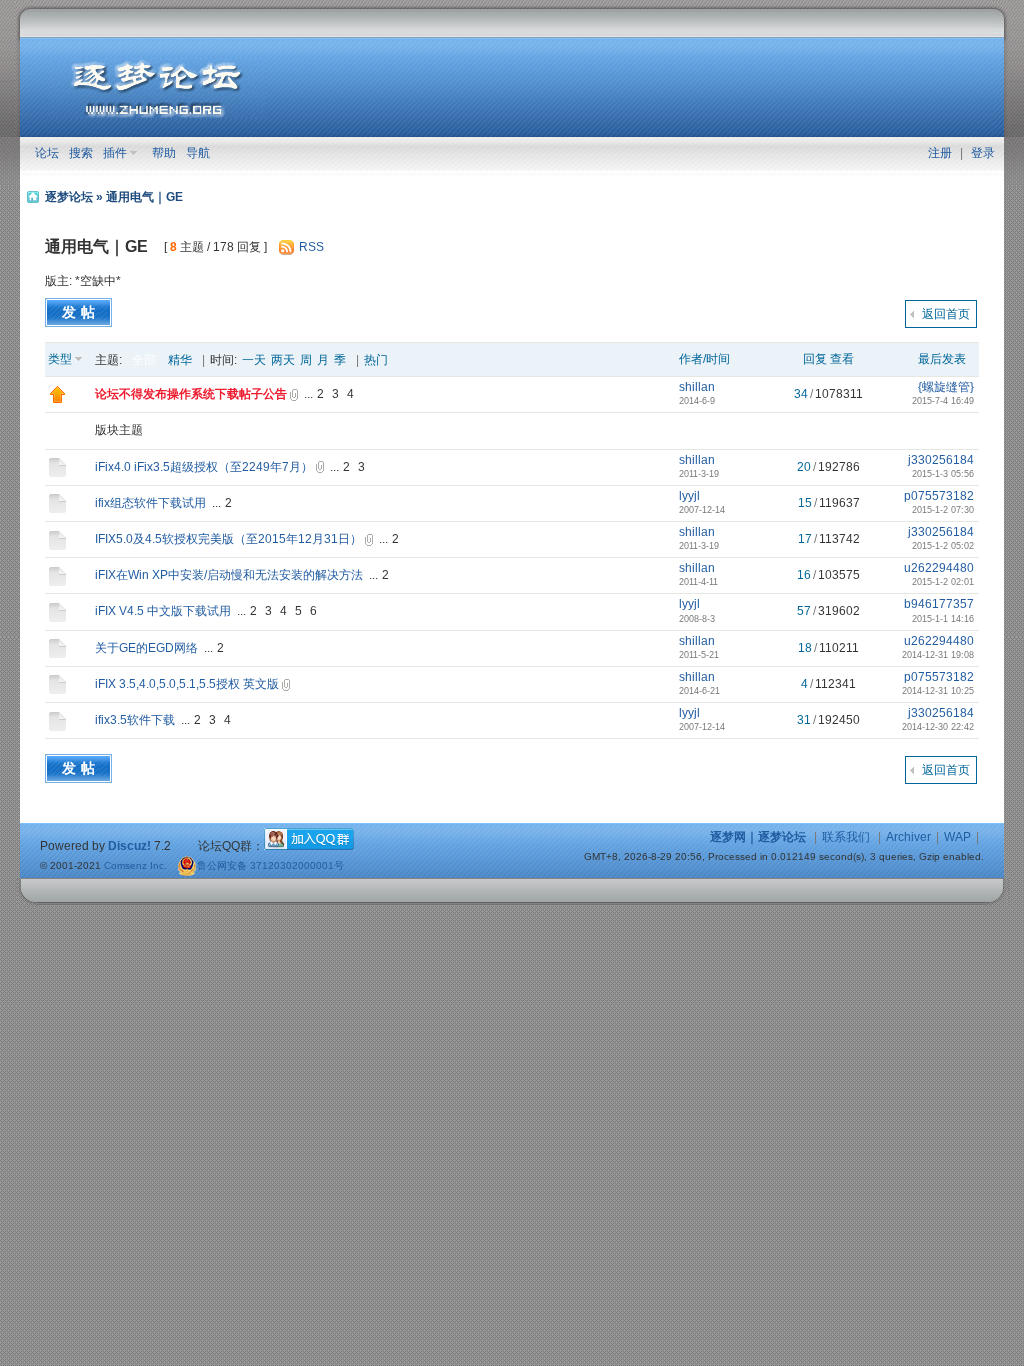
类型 (60, 359)
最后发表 (942, 359)
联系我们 (846, 837)
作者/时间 (704, 359)
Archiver (908, 837)
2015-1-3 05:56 (943, 474)
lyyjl (689, 496)
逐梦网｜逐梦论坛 (758, 837)
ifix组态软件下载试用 (150, 503)
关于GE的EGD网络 (146, 648)
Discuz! (129, 846)
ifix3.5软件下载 (135, 720)
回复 (815, 359)
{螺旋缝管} (946, 387)
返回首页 (946, 314)
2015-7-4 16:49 (943, 401)
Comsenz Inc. (135, 865)
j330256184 (941, 460)
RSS (311, 247)
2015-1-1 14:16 (943, 619)
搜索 (81, 153)
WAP (957, 837)
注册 (940, 153)
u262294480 (939, 568)
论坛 (47, 153)
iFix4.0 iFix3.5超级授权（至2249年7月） (204, 467)
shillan (697, 387)
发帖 (81, 312)
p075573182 (939, 496)
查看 (842, 359)
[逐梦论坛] (157, 115)
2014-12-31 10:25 (938, 691)
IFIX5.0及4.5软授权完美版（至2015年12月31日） (228, 539)
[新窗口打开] (58, 402)
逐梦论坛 (69, 197)
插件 (115, 153)
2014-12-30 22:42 (938, 727)
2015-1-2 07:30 (943, 510)
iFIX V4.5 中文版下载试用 (163, 611)
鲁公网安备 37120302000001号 (270, 865)
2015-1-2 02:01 (943, 582)
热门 (376, 360)
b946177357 (939, 604)
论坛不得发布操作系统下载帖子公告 (191, 394)
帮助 (164, 153)
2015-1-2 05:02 (943, 546)
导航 (198, 153)
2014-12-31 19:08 (938, 655)
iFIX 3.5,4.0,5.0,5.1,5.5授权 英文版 (187, 684)
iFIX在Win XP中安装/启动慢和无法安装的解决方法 (229, 575)
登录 (983, 153)
